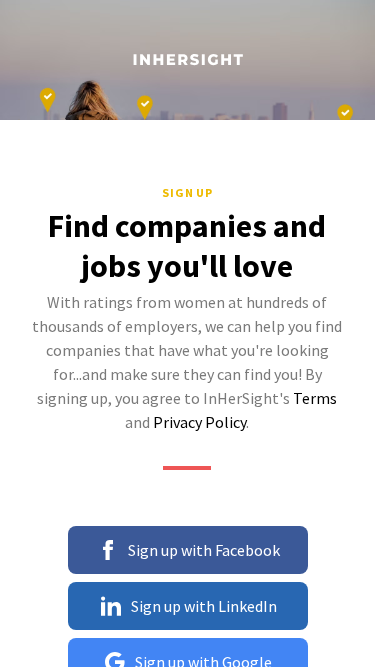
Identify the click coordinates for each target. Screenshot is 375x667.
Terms (315, 398)
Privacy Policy (199, 422)
